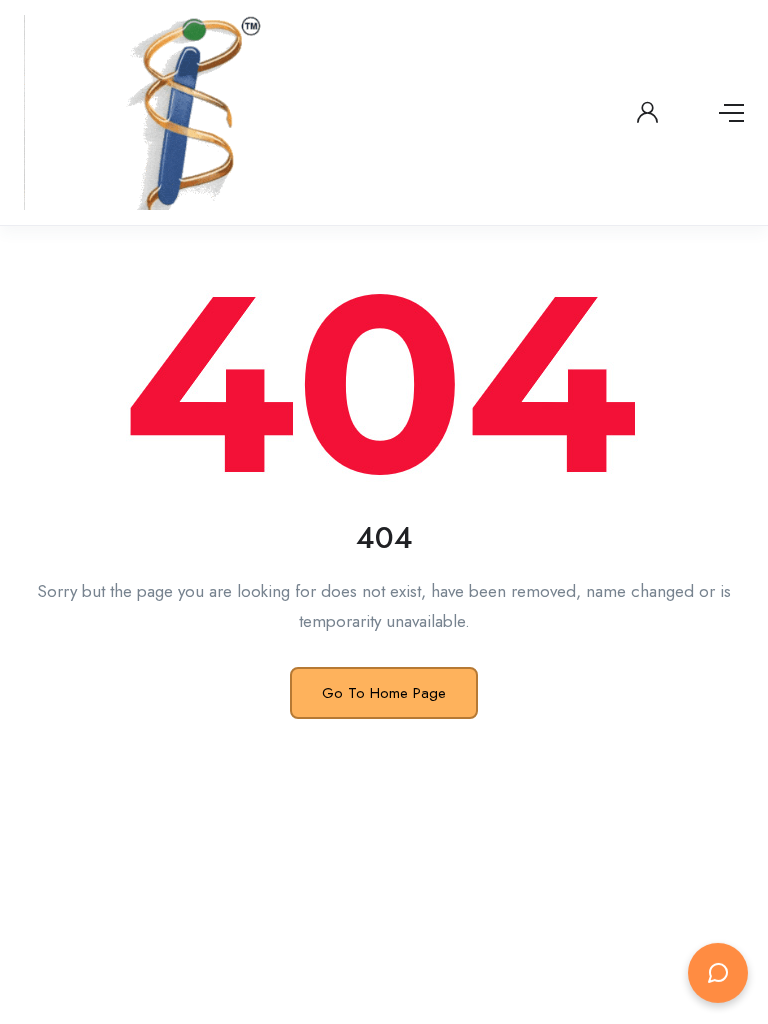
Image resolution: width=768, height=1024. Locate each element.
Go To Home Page (384, 693)
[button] (718, 971)
